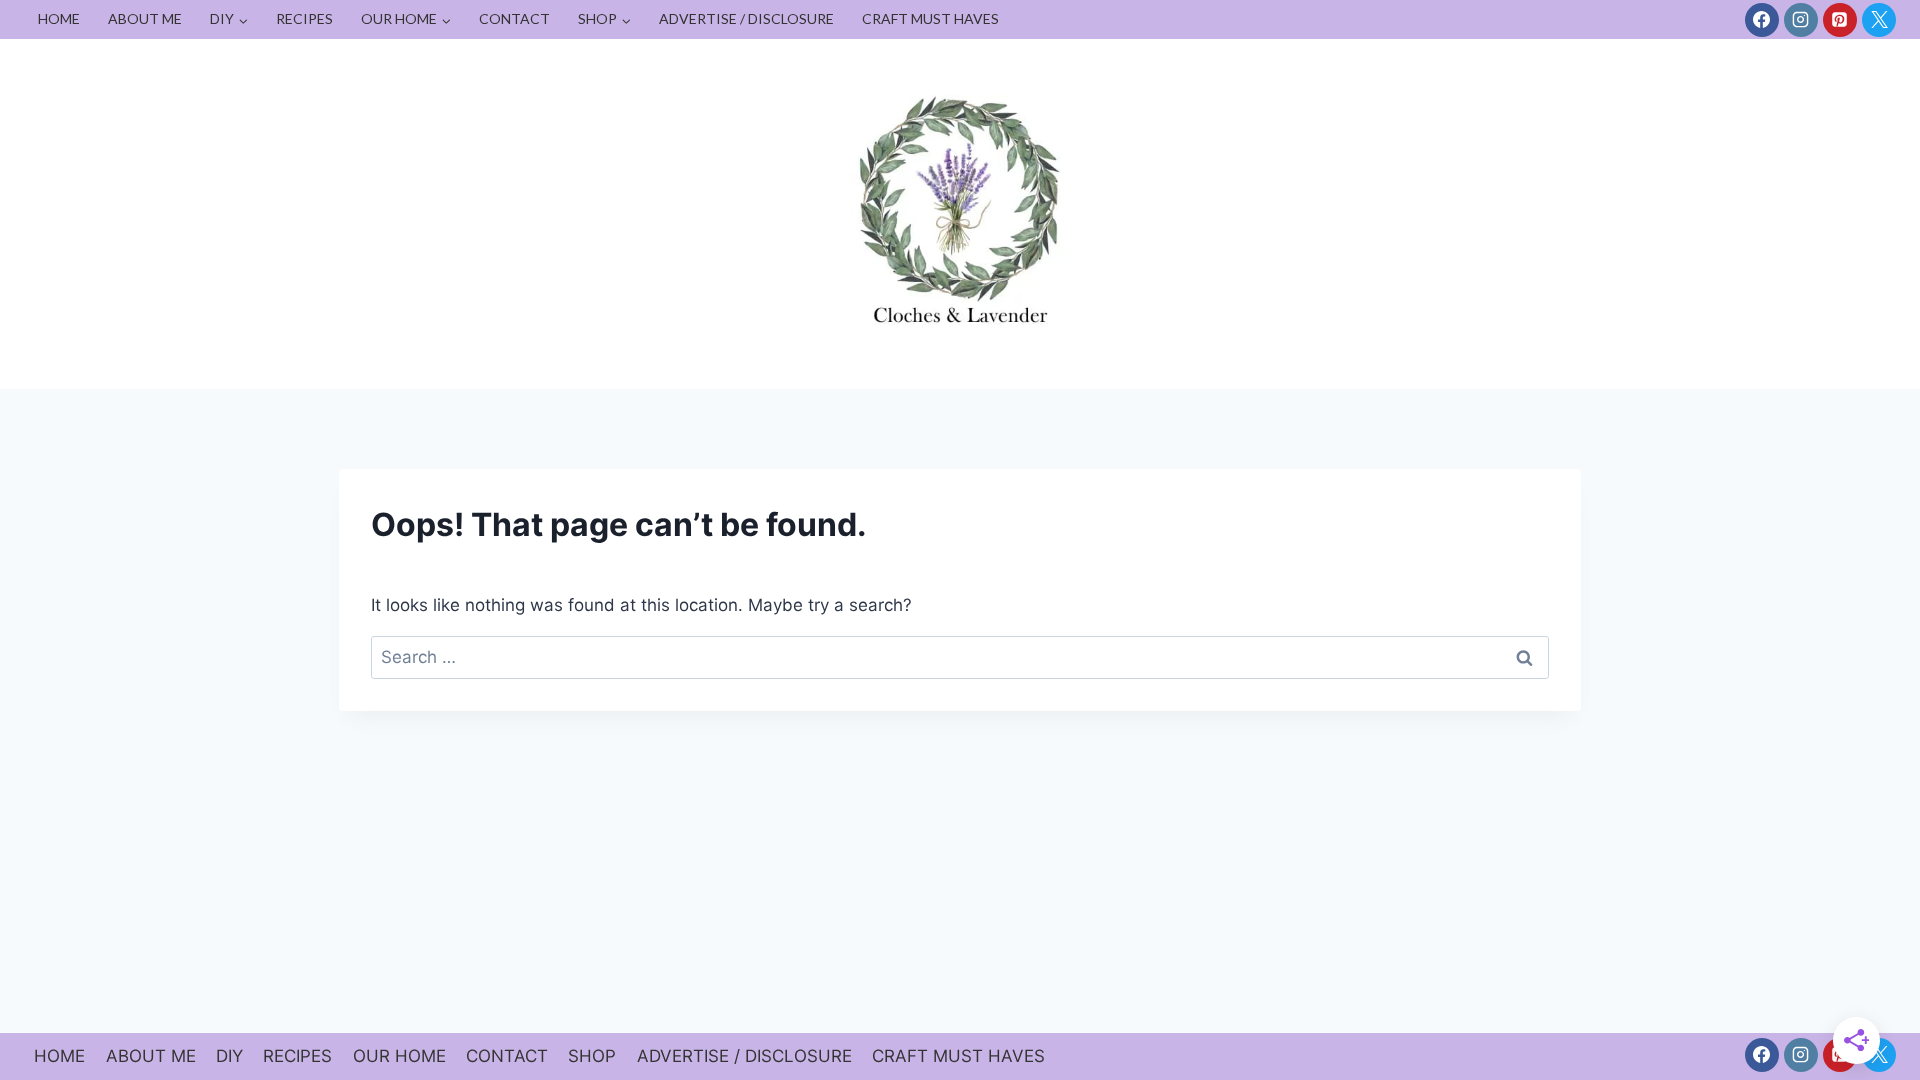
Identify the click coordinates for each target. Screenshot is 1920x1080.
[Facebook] (1762, 20)
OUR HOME (399, 1056)
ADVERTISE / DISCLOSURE (746, 18)
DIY (229, 1056)
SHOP (592, 1056)
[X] (1879, 20)
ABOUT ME (145, 18)
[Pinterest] (1840, 20)
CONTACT (514, 18)
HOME (59, 18)
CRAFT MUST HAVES (930, 18)
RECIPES (304, 18)
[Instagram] (1801, 20)
